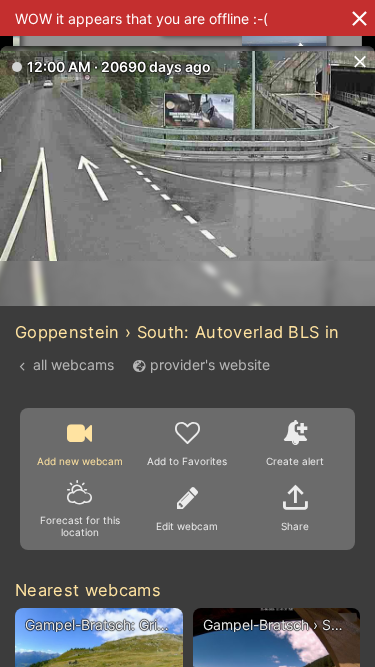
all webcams (73, 364)
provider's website (210, 364)
